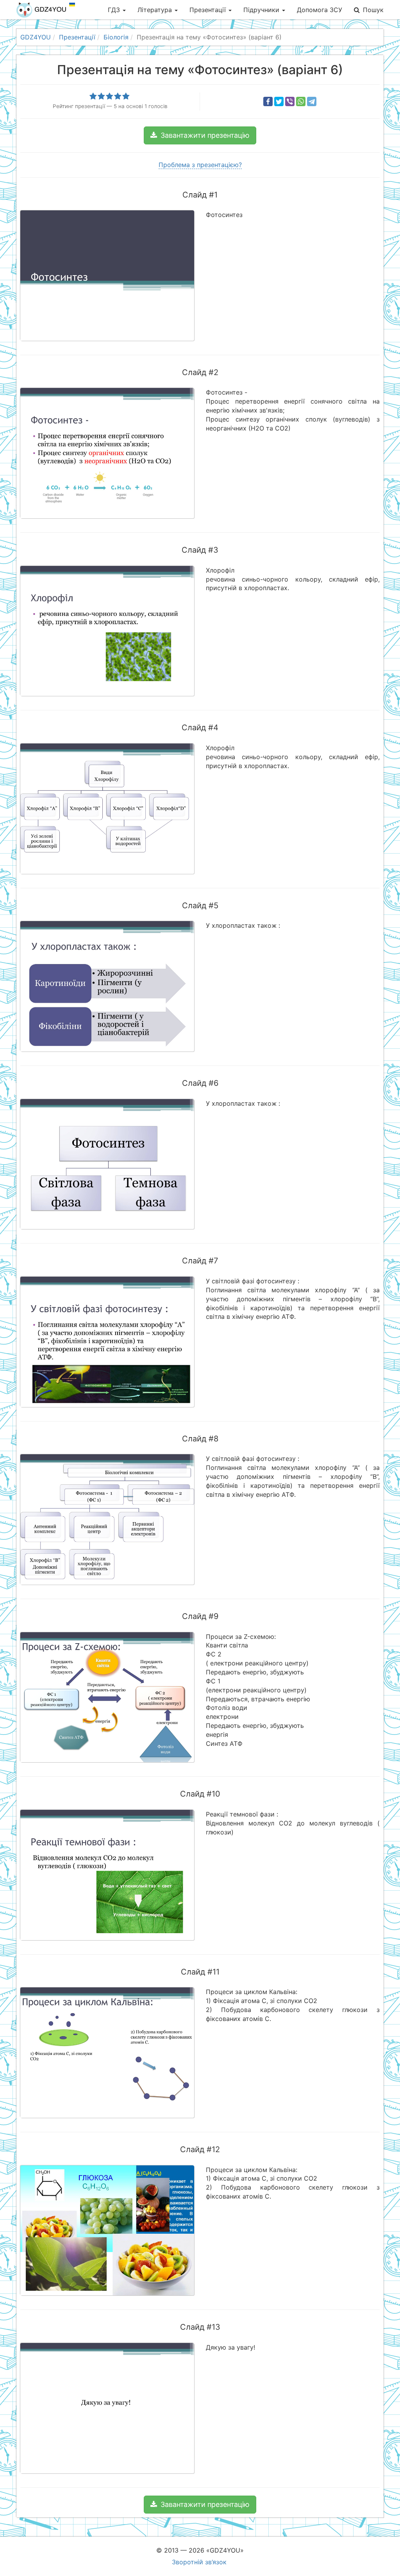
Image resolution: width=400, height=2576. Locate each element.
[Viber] (290, 101)
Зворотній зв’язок (199, 2562)
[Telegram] (312, 101)
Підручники (262, 10)
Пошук (373, 10)
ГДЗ (115, 10)
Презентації (209, 10)
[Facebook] (268, 101)
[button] (200, 135)
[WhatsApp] (301, 101)
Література (156, 10)
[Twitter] (279, 101)
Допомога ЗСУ (320, 10)
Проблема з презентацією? (200, 165)
